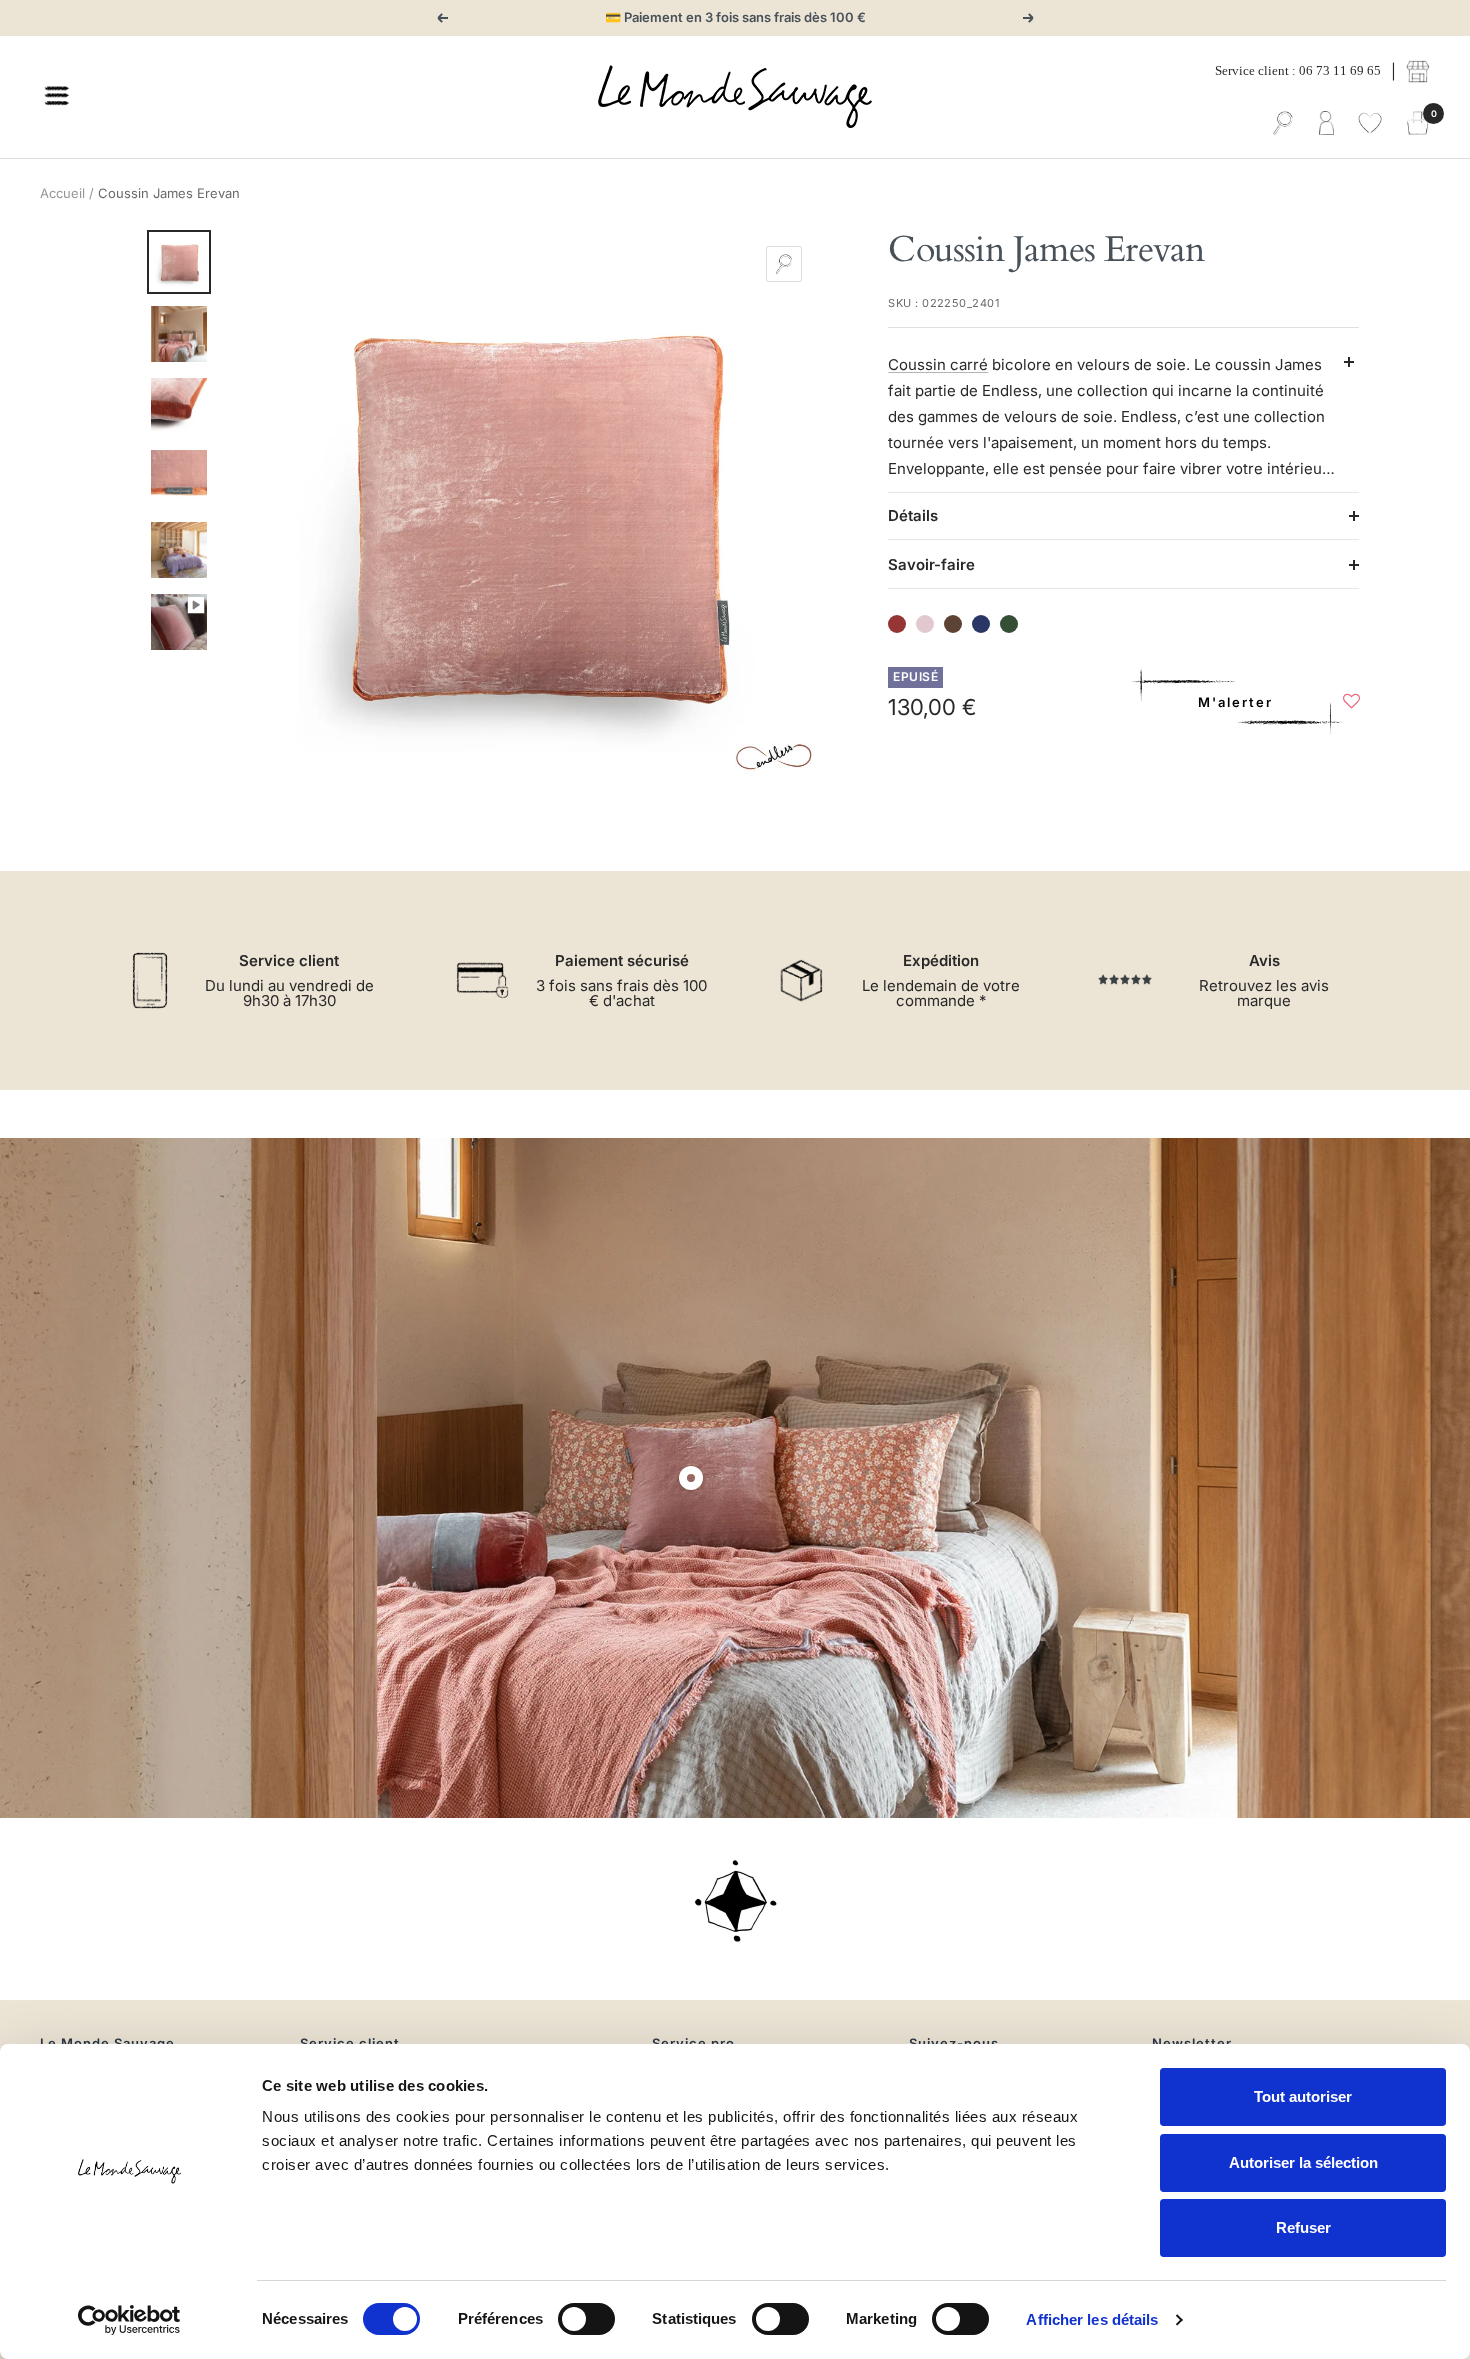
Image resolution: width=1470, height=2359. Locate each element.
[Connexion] (1326, 124)
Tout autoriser (1303, 2096)
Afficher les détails (1092, 2319)
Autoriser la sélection (1303, 2162)
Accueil (62, 193)
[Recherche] (1283, 124)
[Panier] (1418, 124)
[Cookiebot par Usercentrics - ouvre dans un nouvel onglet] (129, 2320)
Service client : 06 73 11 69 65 (1298, 70)
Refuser (1303, 2227)
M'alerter (1235, 702)
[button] (1351, 706)
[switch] (586, 2319)
